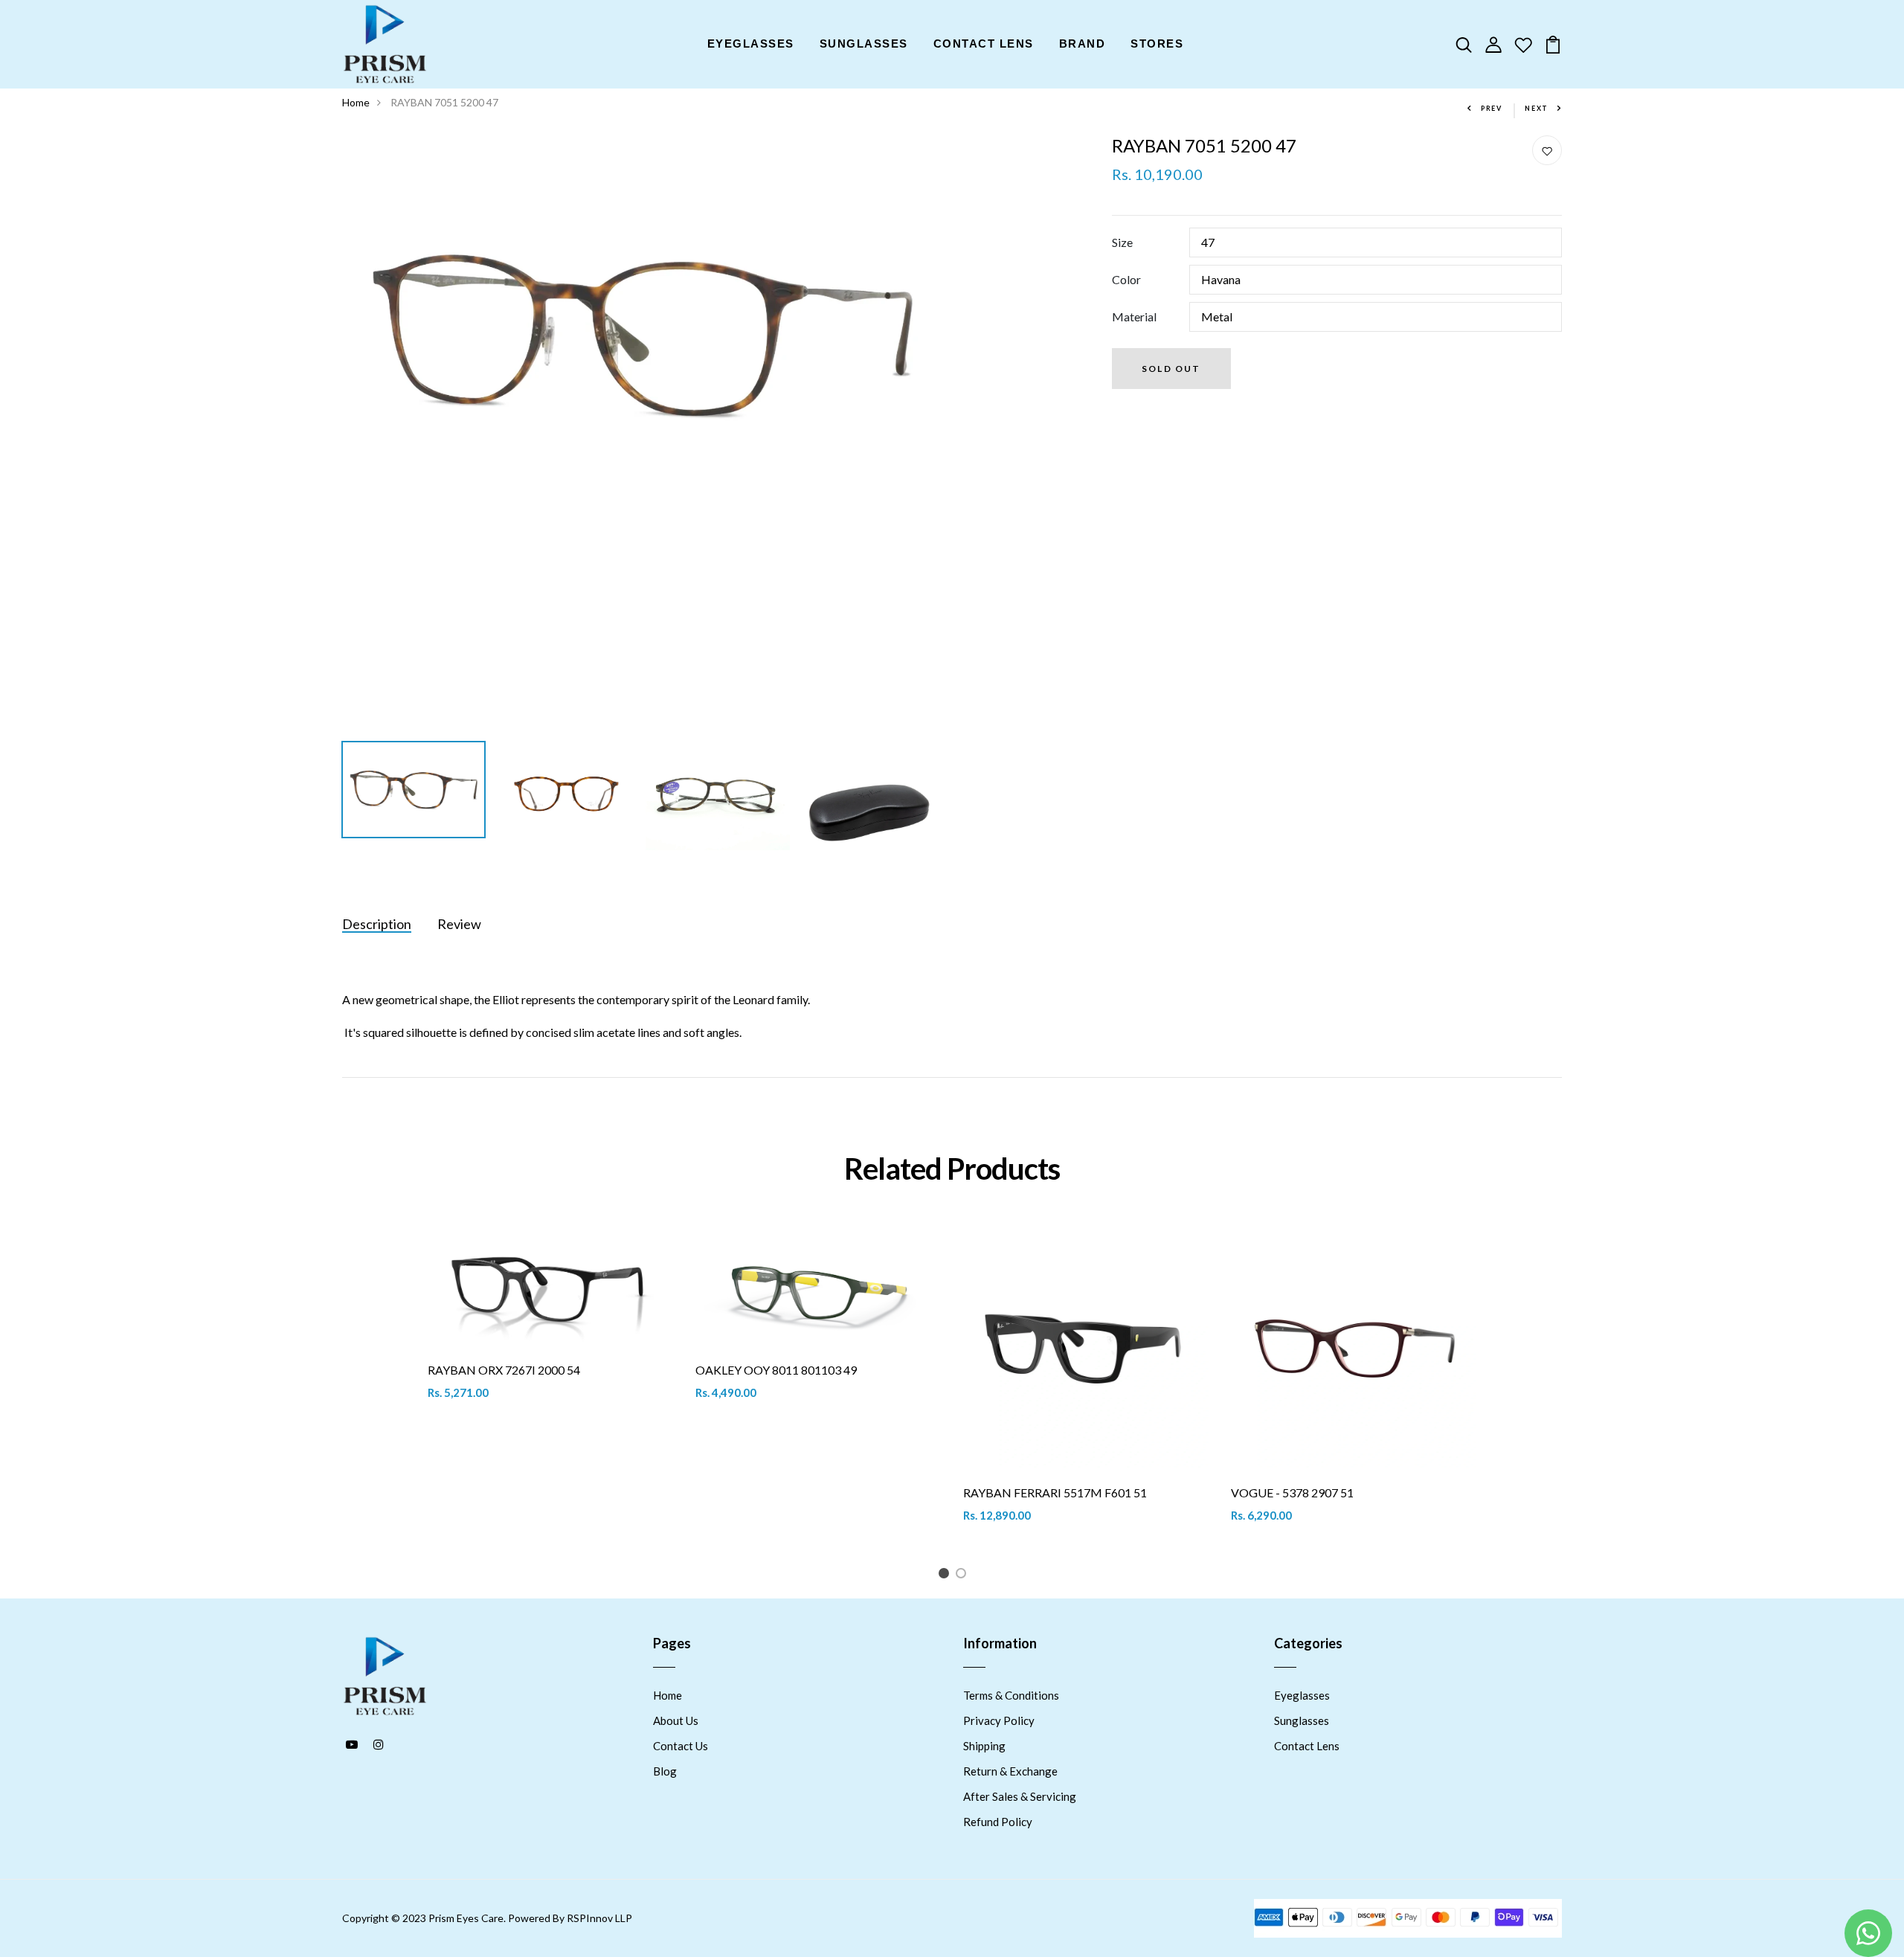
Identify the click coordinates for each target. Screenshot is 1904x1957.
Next (1537, 108)
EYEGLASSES (751, 44)
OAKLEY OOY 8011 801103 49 (776, 1370)
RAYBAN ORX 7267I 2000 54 (504, 1370)
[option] (641, 335)
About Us (676, 1720)
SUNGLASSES (864, 44)
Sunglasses (1302, 1720)
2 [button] (964, 1576)
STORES (1157, 44)
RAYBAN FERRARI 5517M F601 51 (1055, 1492)
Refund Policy (998, 1822)
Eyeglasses (1302, 1695)
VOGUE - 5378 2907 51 (1292, 1492)
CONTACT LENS (984, 44)
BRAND (1083, 44)
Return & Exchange (1010, 1771)
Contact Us (681, 1746)
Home (356, 102)
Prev (1492, 108)
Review (459, 924)
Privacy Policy (999, 1720)
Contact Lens (1307, 1746)
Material (1134, 316)
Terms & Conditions (1011, 1695)
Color (1126, 279)
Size (1122, 242)
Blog (665, 1771)
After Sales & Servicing (1020, 1796)
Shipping (984, 1746)
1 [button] (946, 1576)
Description (377, 924)
